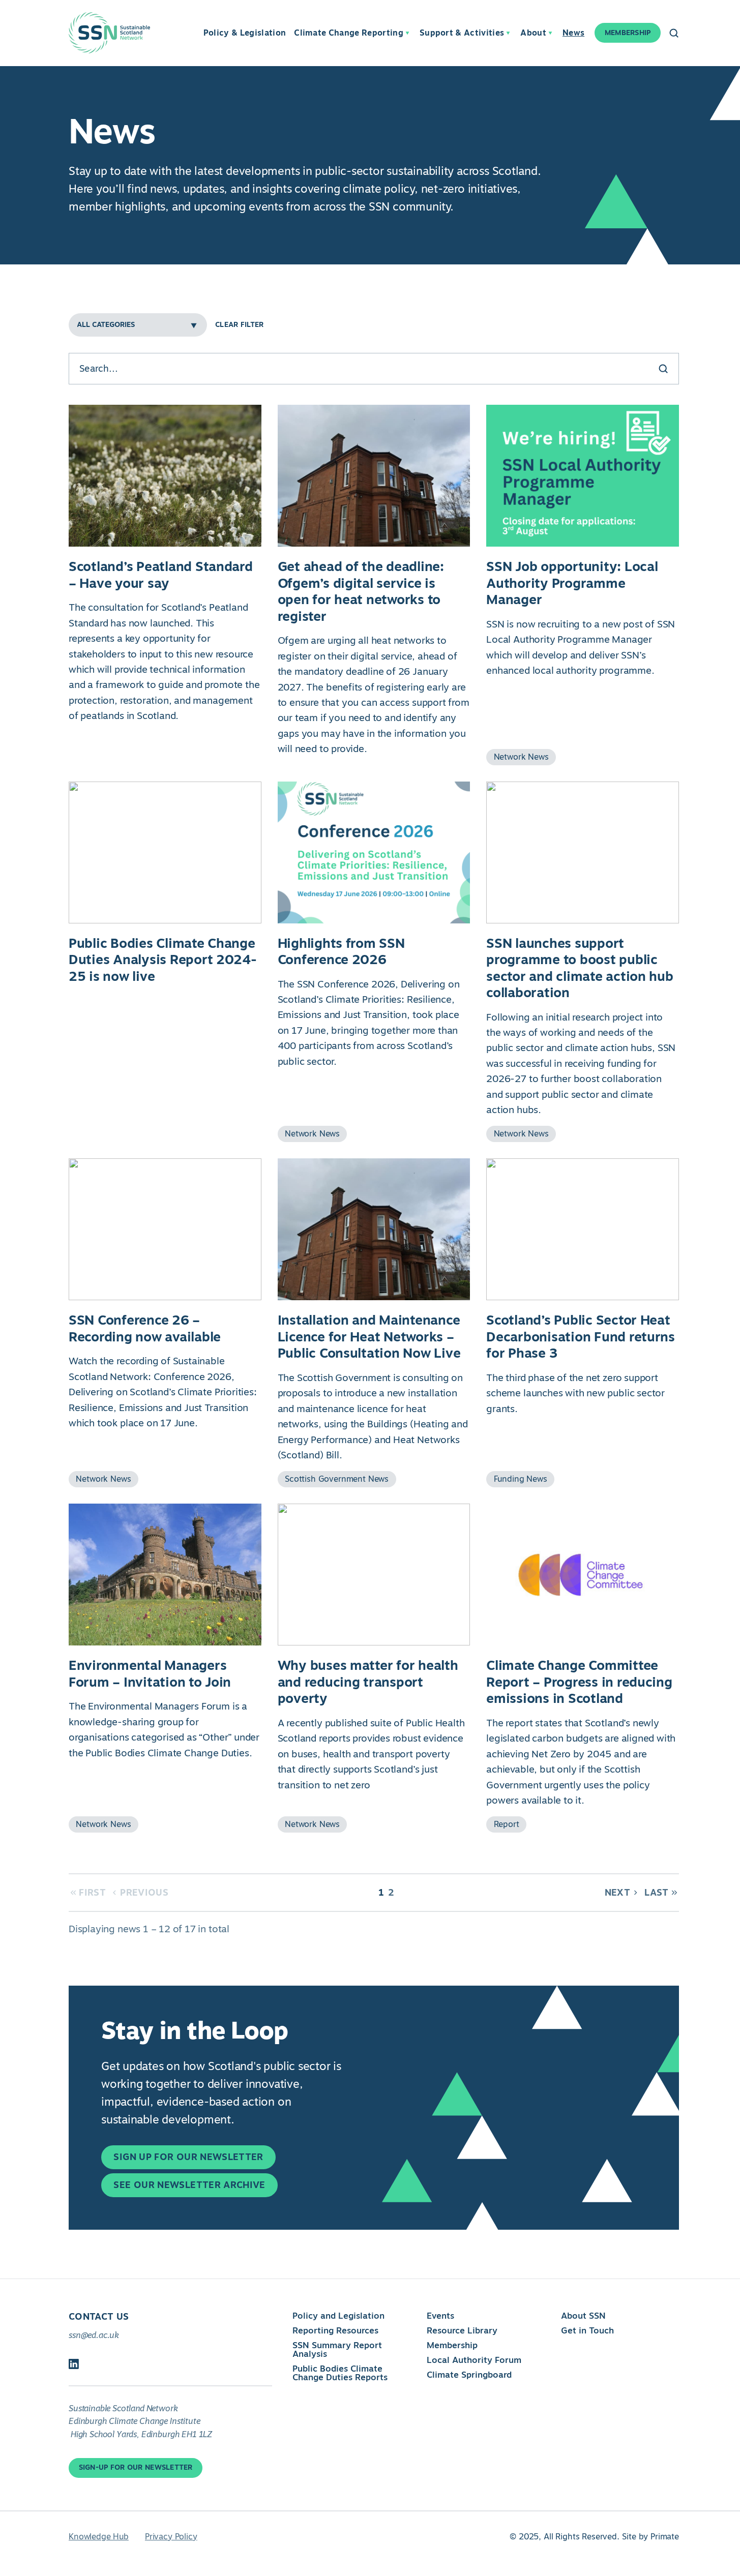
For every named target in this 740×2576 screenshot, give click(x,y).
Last (656, 1893)
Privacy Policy (171, 2537)
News (573, 33)
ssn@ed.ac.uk (94, 2335)
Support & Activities (462, 33)
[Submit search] (663, 369)
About (533, 33)
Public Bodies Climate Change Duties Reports (340, 2373)
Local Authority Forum (474, 2360)
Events (440, 2316)
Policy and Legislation (338, 2316)
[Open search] (674, 33)
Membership (452, 2345)
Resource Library (462, 2330)
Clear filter (239, 325)
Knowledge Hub (99, 2537)
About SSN (583, 2316)
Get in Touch (587, 2330)
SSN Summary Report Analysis (337, 2349)
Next (617, 1893)
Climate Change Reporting (349, 33)
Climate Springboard (469, 2375)
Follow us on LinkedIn (74, 2364)
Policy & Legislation (245, 33)
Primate (665, 2537)
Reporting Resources (335, 2330)
